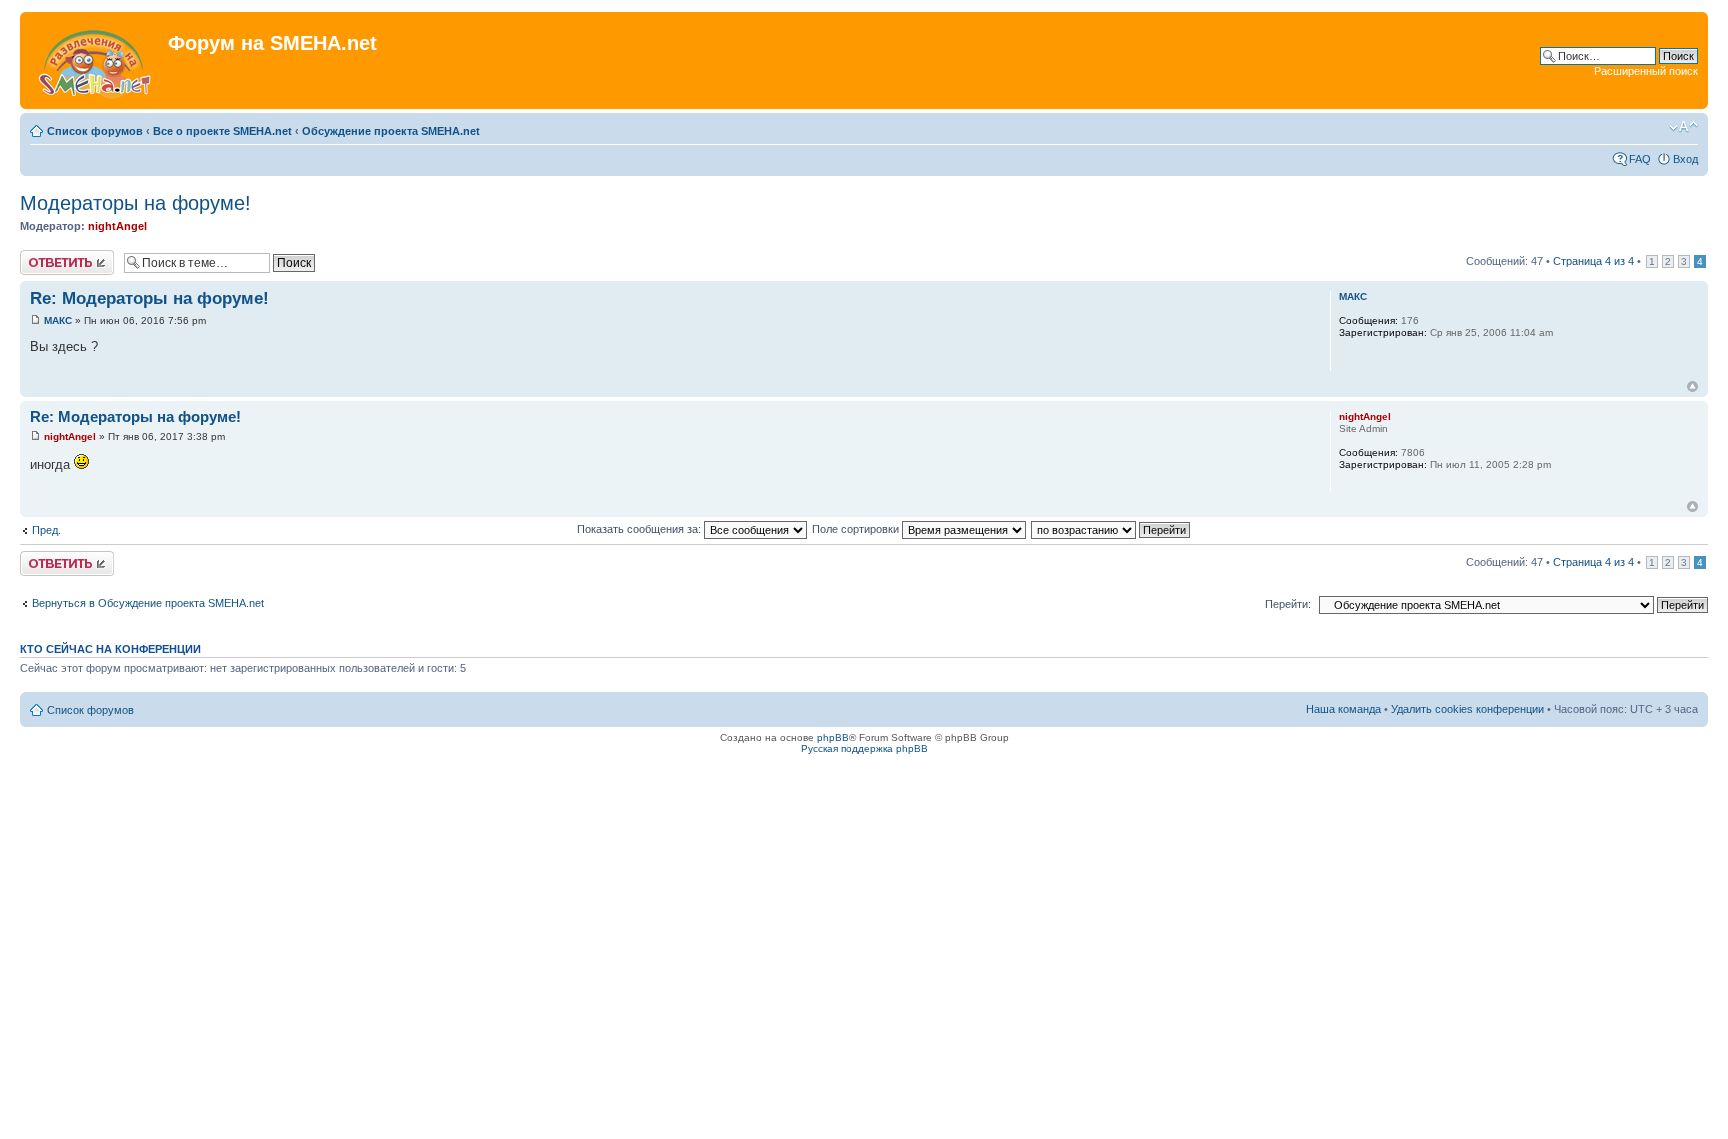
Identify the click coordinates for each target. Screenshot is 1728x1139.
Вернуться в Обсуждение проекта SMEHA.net (148, 603)
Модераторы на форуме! (135, 203)
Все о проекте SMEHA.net (222, 131)
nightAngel (117, 226)
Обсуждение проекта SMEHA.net (391, 131)
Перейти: (1288, 604)
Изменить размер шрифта (1683, 127)
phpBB (833, 737)
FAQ (1640, 159)
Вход (1685, 159)
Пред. (46, 530)
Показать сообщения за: (640, 529)
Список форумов (95, 131)
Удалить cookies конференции (1467, 709)
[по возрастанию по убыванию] (1111, 529)
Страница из (1593, 261)
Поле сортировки (857, 529)
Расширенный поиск (1646, 71)
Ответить (44, 256)
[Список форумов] (96, 60)
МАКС (58, 320)
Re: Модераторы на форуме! (149, 298)
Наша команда (1343, 709)
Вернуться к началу (1692, 386)
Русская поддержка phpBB (864, 748)
